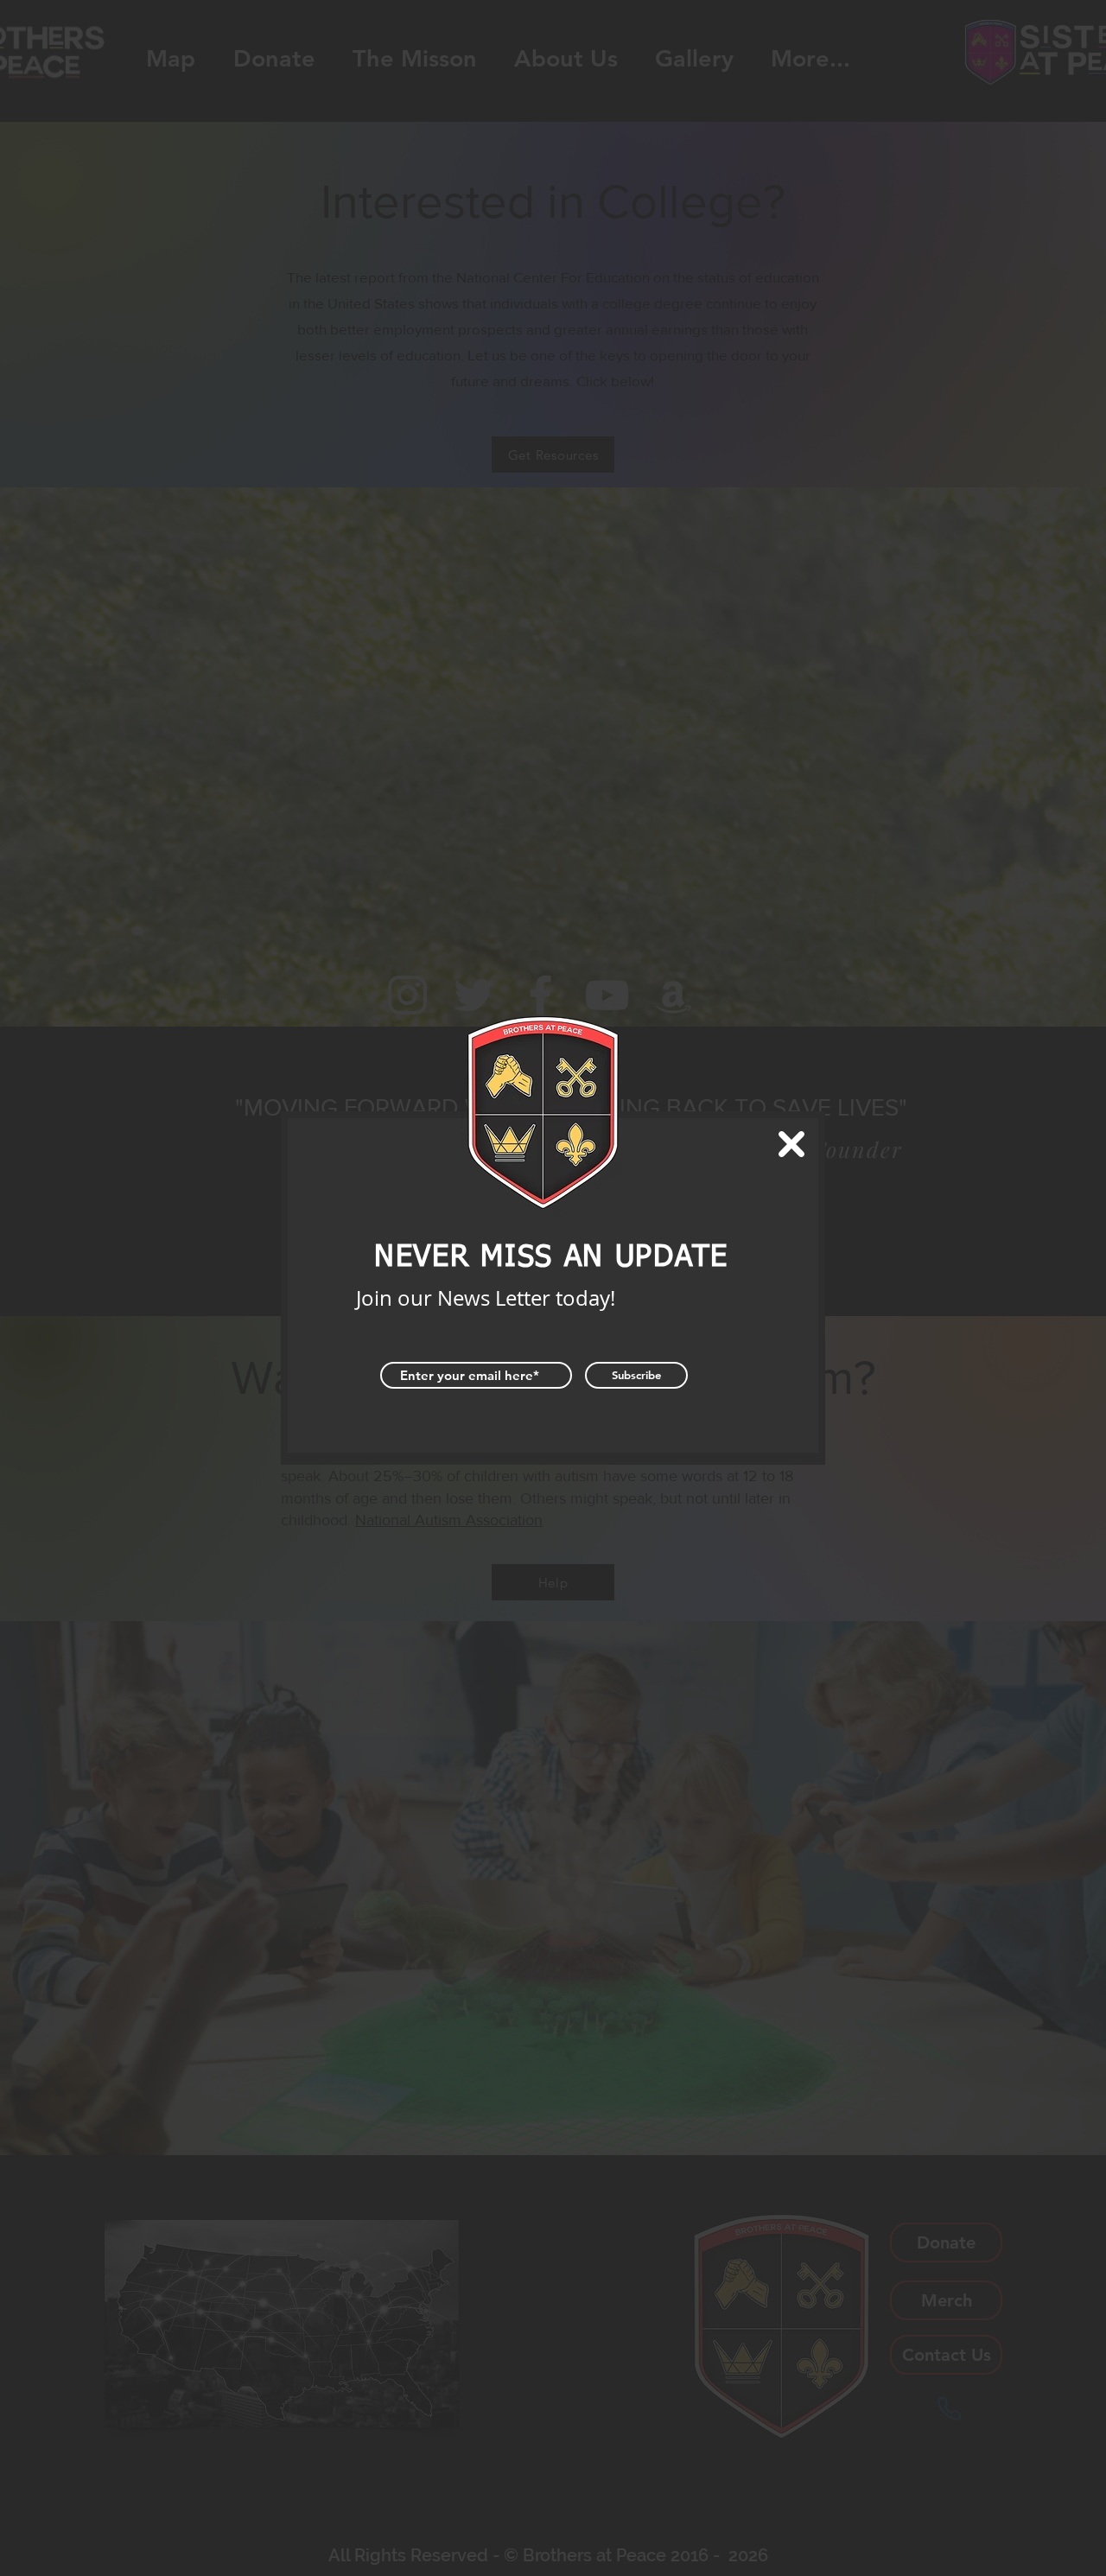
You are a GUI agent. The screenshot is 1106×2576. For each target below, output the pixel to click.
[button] (791, 1144)
